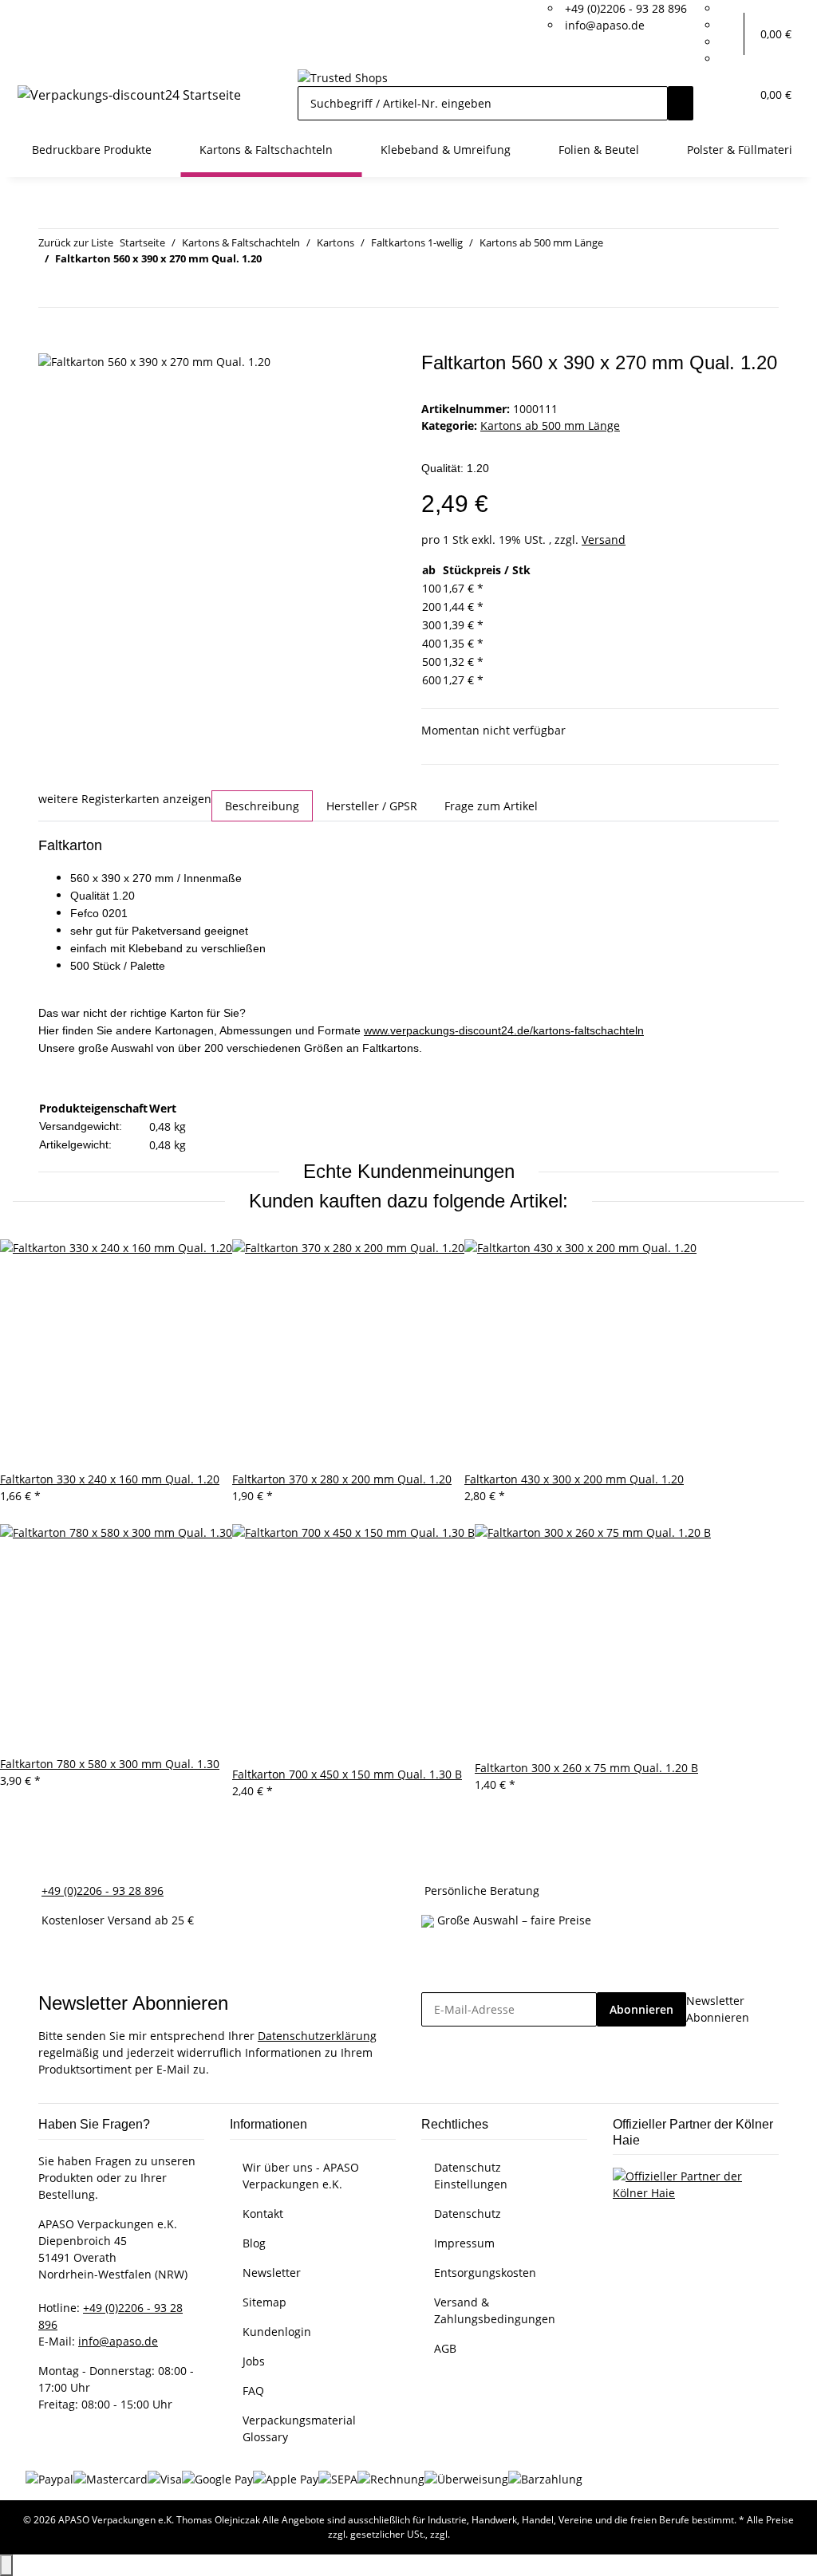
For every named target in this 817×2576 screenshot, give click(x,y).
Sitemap (264, 2302)
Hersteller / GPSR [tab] (372, 806)
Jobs (254, 2361)
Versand (604, 540)
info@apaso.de (605, 25)
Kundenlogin (277, 2332)
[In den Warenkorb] (51, 343)
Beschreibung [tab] (262, 806)
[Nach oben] (6, 2565)
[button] (732, 34)
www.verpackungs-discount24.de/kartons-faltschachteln (504, 1030)
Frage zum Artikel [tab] (491, 806)
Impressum (464, 2243)
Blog (254, 2243)
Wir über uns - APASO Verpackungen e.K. (301, 2176)
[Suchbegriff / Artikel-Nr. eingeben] (681, 103)
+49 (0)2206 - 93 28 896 (626, 8)
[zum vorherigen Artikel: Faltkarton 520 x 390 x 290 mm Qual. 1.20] (51, 290)
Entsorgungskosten (485, 2273)
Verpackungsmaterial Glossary (299, 2428)
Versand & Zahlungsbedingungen (495, 2310)
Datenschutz (468, 2214)
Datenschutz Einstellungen (471, 2176)
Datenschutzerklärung (317, 2036)
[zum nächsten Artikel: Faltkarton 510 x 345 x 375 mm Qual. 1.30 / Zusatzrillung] (80, 290)
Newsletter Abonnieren (718, 2009)
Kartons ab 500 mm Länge (550, 425)
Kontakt (263, 2214)
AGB (445, 2348)
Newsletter (272, 2273)
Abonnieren (641, 2009)
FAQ (253, 2391)
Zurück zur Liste (76, 242)
